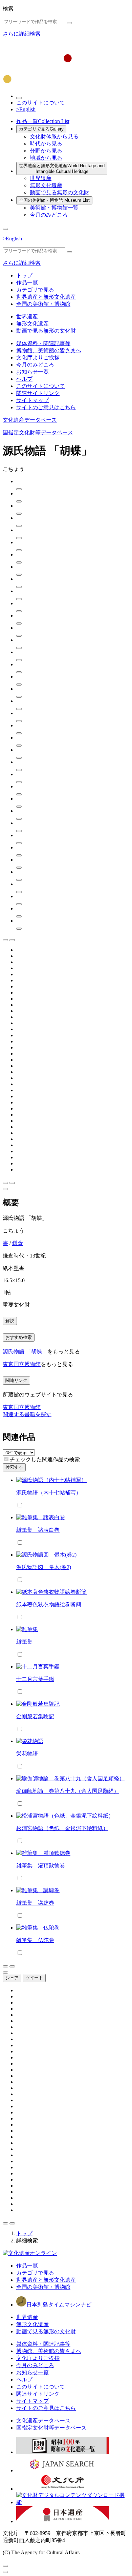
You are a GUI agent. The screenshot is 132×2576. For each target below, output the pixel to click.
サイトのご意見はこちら (46, 407)
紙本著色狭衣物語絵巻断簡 (49, 1604)
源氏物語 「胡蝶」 (25, 1352)
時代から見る (46, 144)
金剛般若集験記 (35, 1716)
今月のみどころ (49, 215)
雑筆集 (24, 1642)
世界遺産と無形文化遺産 (62, 169)
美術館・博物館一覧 (54, 208)
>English (26, 109)
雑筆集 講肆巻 (35, 1903)
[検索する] (69, 23)
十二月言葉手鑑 (35, 1679)
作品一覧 (43, 121)
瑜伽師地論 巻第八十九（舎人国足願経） (68, 1791)
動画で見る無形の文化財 (60, 192)
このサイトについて (41, 103)
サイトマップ (32, 400)
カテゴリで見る (41, 129)
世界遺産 (41, 178)
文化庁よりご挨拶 (38, 358)
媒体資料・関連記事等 (43, 343)
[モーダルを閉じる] (5, 2566)
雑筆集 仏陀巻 (35, 1940)
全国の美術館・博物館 (54, 200)
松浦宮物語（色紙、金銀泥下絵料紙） (62, 1828)
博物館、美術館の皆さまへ (49, 350)
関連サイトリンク (38, 393)
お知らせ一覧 (32, 372)
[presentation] (6, 1459)
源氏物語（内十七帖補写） (49, 1493)
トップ (24, 275)
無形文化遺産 (46, 185)
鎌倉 (18, 1243)
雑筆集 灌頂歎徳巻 (41, 1866)
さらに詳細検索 (22, 34)
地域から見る (46, 158)
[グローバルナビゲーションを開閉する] (5, 229)
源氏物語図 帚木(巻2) (44, 1567)
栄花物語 (27, 1754)
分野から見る (46, 151)
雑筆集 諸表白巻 (38, 1530)
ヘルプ (24, 379)
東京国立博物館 (22, 1364)
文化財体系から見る (54, 136)
